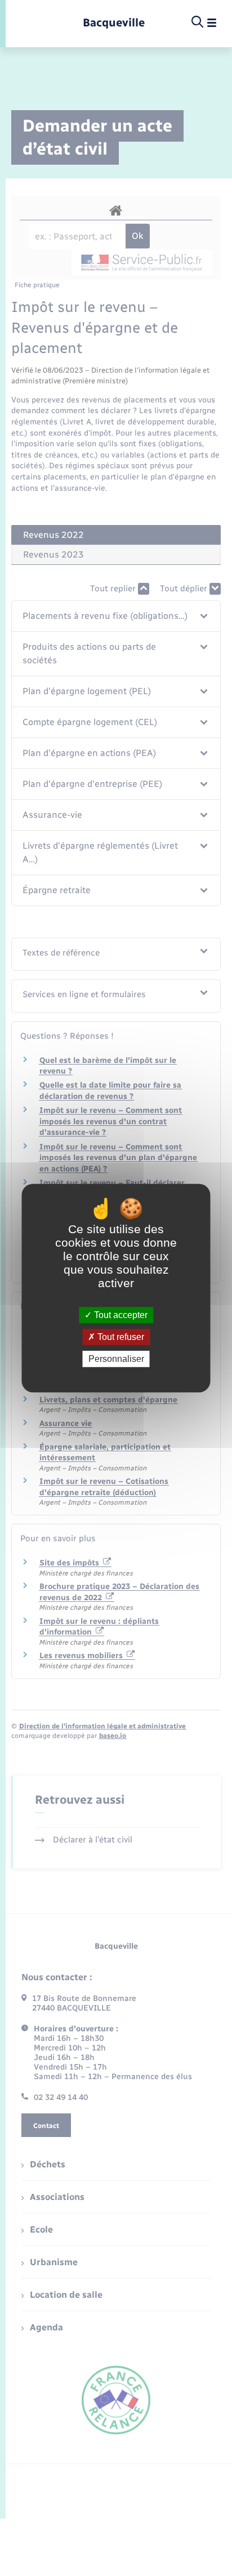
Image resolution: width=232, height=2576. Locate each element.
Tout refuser (120, 1337)
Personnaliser (116, 1359)
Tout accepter (120, 1315)
